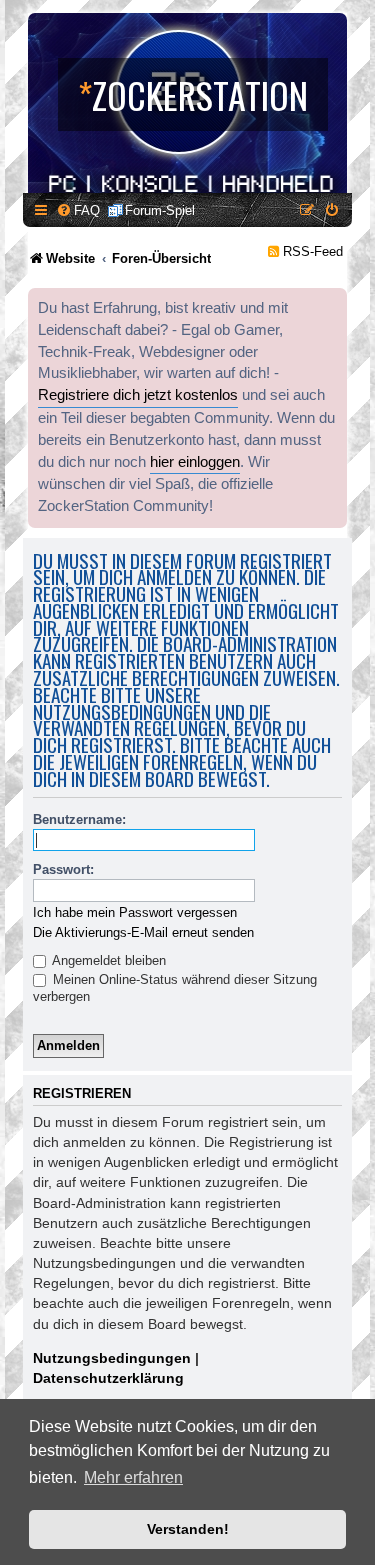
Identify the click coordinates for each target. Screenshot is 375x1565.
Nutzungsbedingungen (112, 1358)
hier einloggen (195, 462)
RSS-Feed (313, 251)
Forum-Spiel (160, 210)
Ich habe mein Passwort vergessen (135, 912)
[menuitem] (78, 210)
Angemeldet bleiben (107, 960)
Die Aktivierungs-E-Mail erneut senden (143, 932)
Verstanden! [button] (188, 1529)
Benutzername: (79, 819)
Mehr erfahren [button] (133, 1477)
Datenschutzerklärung (108, 1378)
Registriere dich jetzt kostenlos (138, 395)
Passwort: (63, 869)
